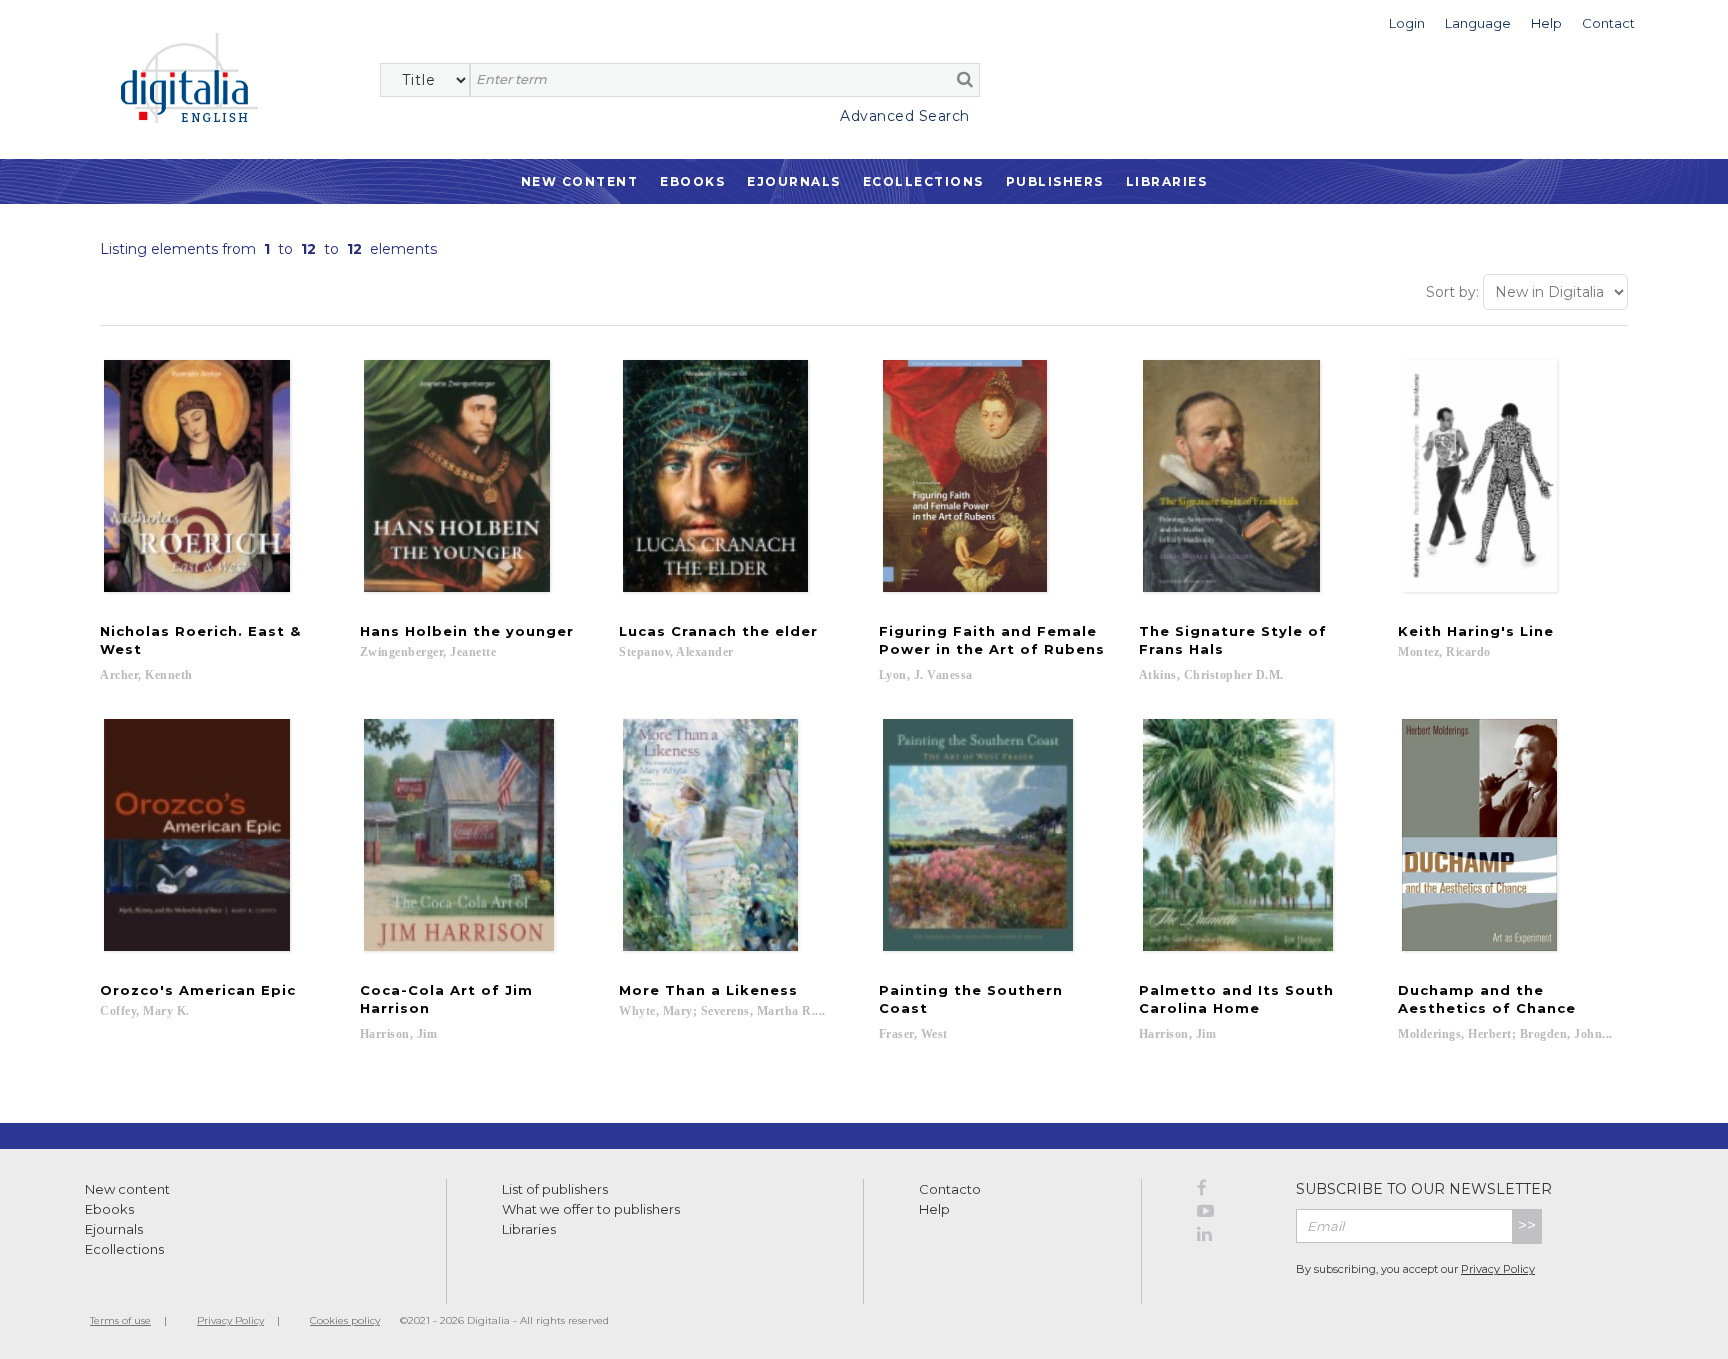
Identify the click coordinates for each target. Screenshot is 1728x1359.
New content (127, 1189)
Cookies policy (345, 1320)
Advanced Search (905, 116)
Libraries (1167, 181)
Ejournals (794, 181)
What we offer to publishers (591, 1209)
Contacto (950, 1189)
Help (934, 1209)
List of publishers (555, 1189)
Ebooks (692, 181)
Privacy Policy (1498, 1269)
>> (1527, 1225)
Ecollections (923, 181)
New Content (580, 181)
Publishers (1055, 181)
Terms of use (120, 1320)
